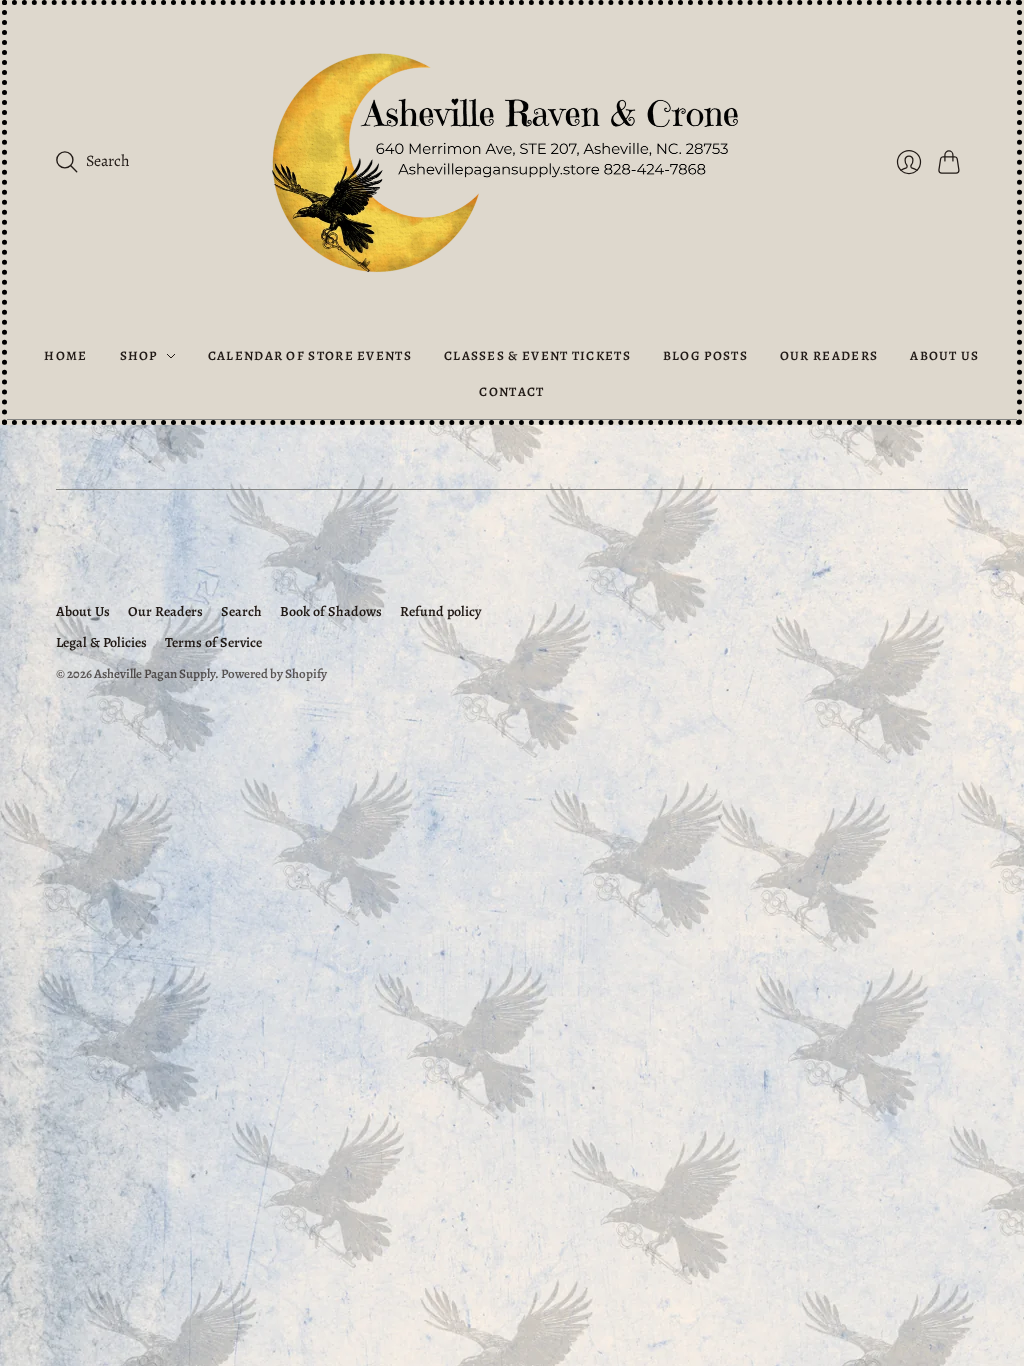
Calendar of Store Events (310, 355)
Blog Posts (705, 355)
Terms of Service (213, 642)
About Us (944, 355)
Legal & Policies (101, 642)
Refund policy (440, 611)
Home (65, 355)
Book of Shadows (331, 611)
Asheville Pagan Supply (154, 673)
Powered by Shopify (274, 673)
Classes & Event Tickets (537, 355)
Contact (511, 391)
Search (241, 611)
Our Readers (829, 355)
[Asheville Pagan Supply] (512, 167)
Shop (139, 355)
